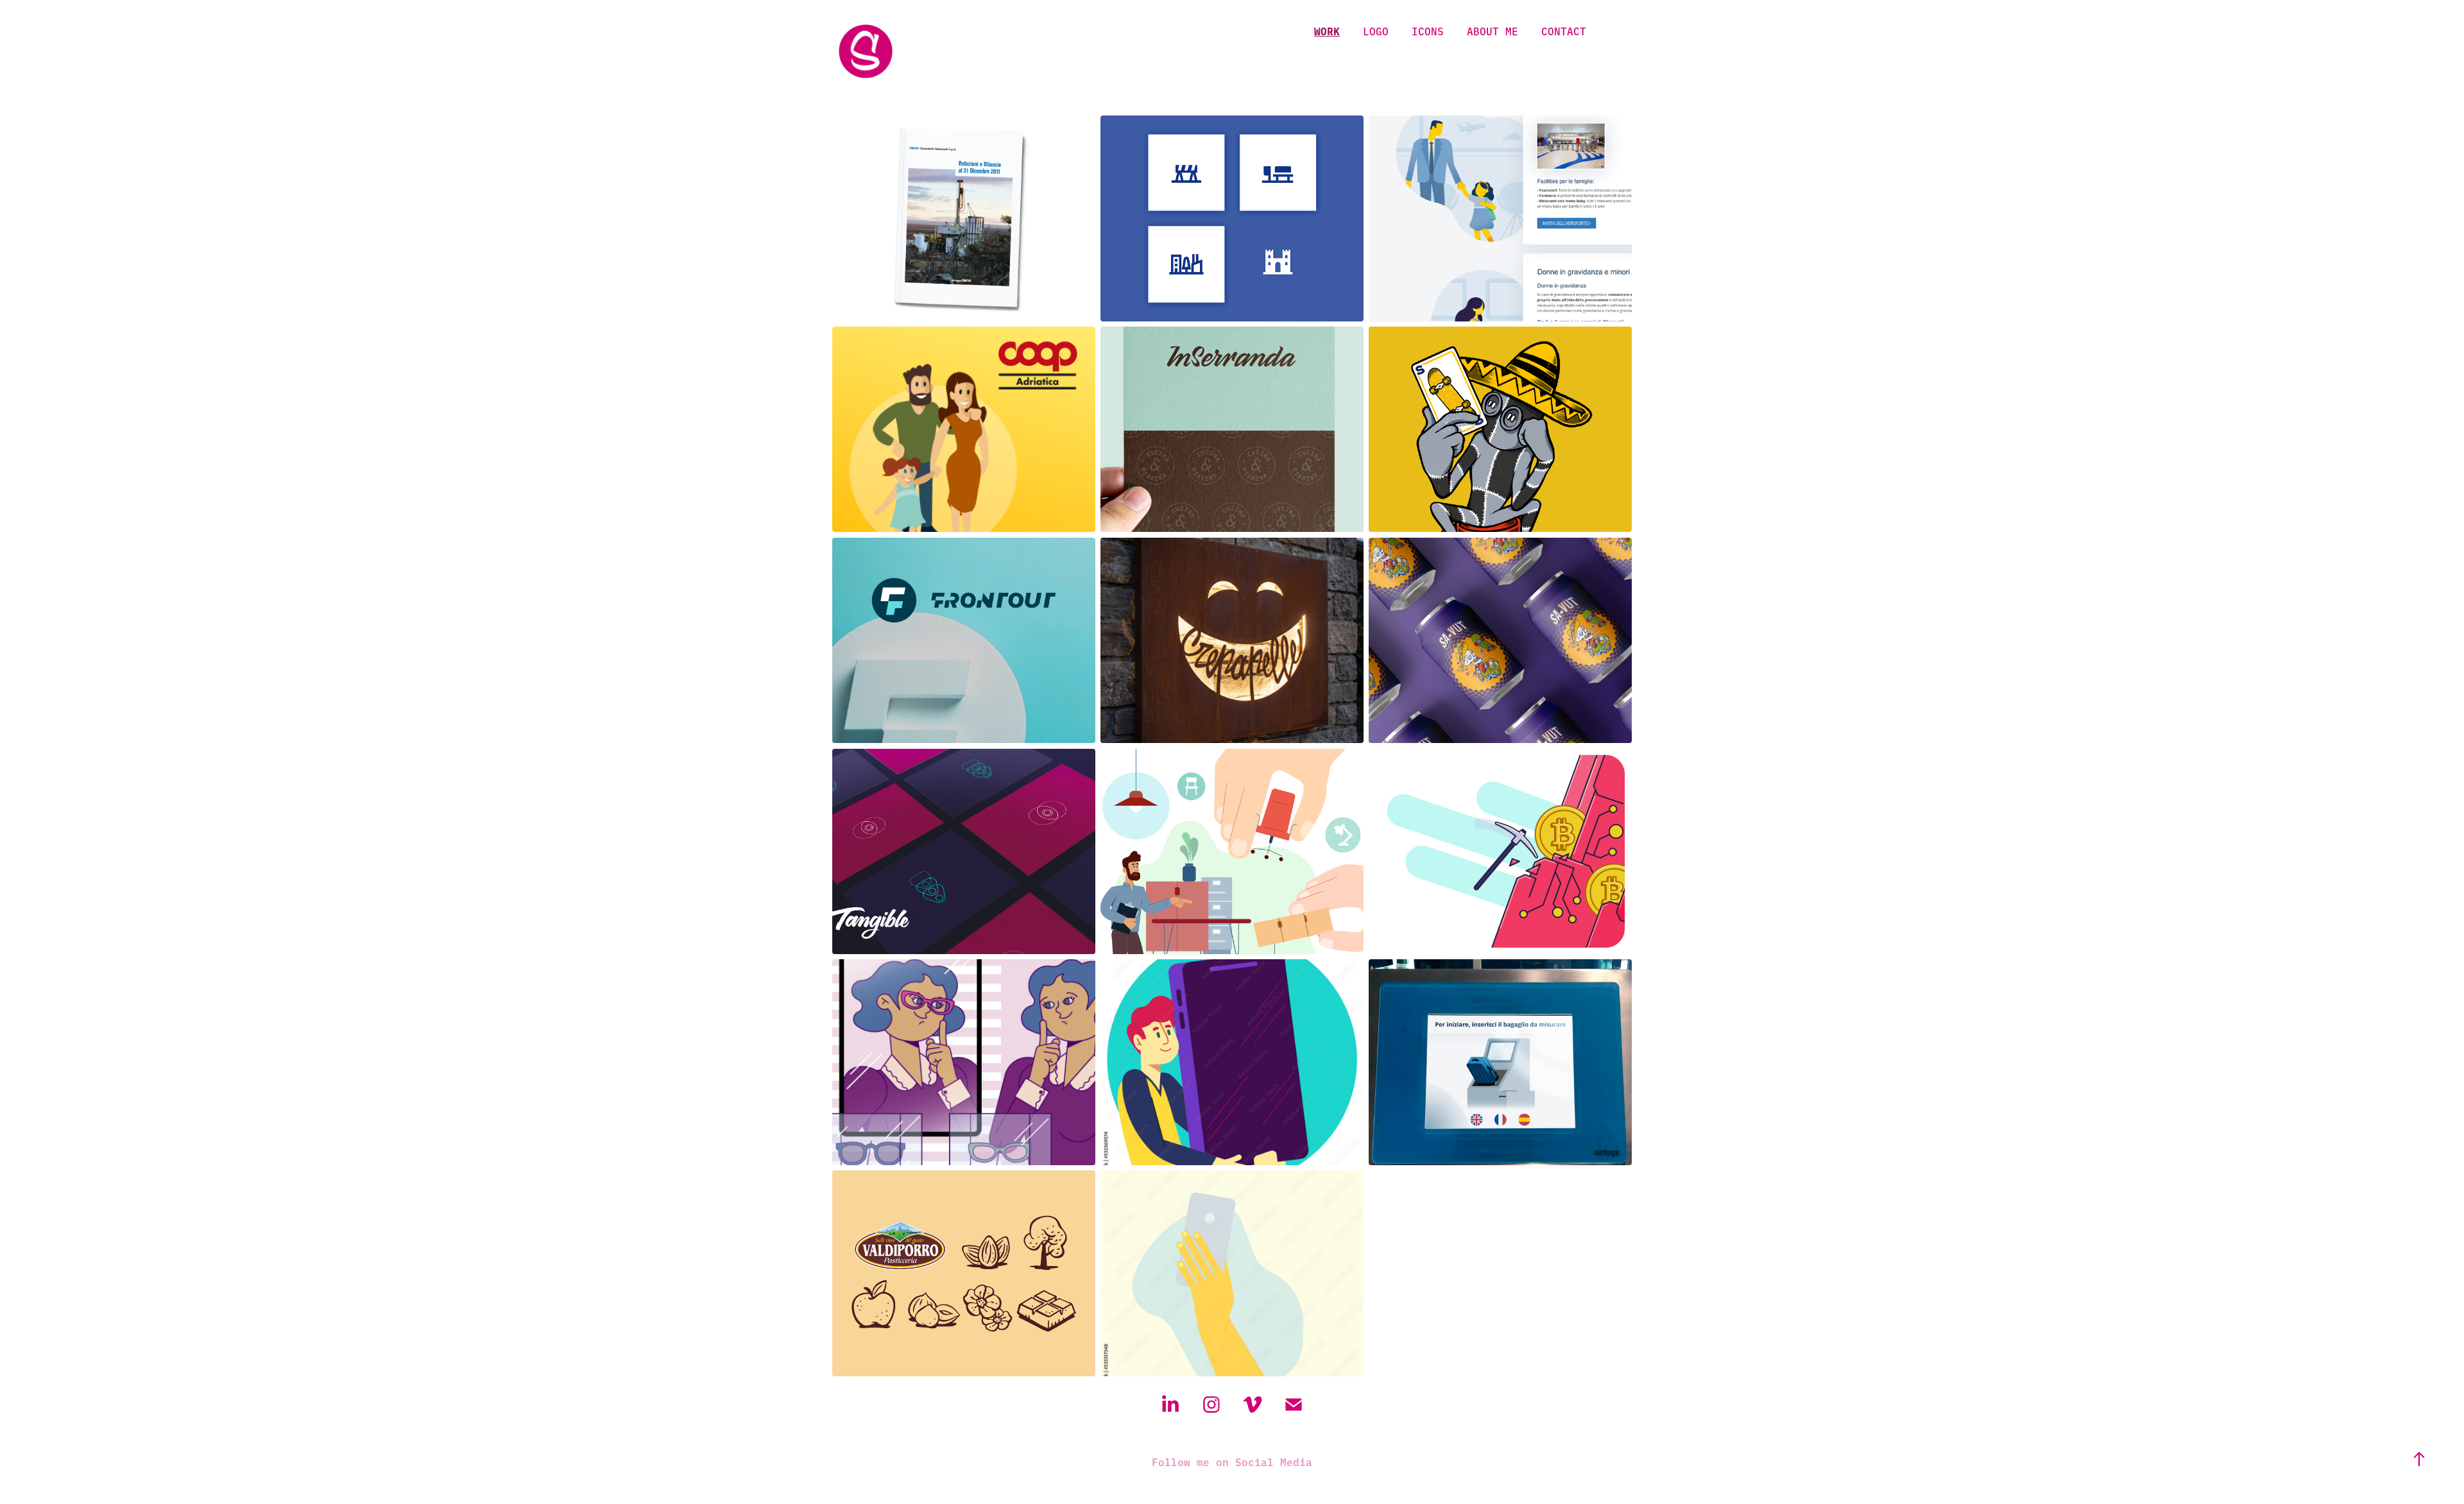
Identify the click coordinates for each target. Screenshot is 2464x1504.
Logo (1376, 31)
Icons (1428, 31)
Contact (1564, 31)
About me (1493, 31)
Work (1327, 31)
